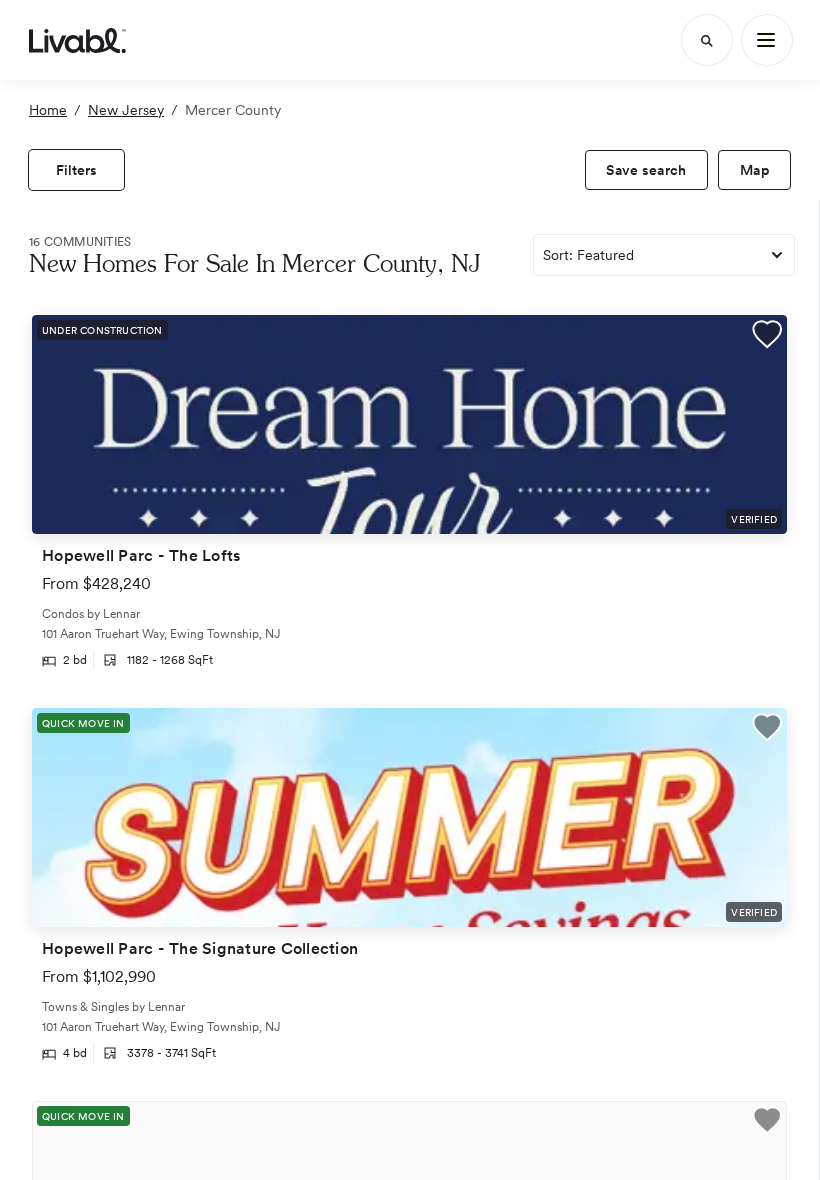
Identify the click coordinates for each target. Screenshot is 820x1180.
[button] (767, 336)
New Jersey (126, 110)
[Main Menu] (767, 40)
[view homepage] (77, 40)
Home (48, 110)
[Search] (707, 40)
